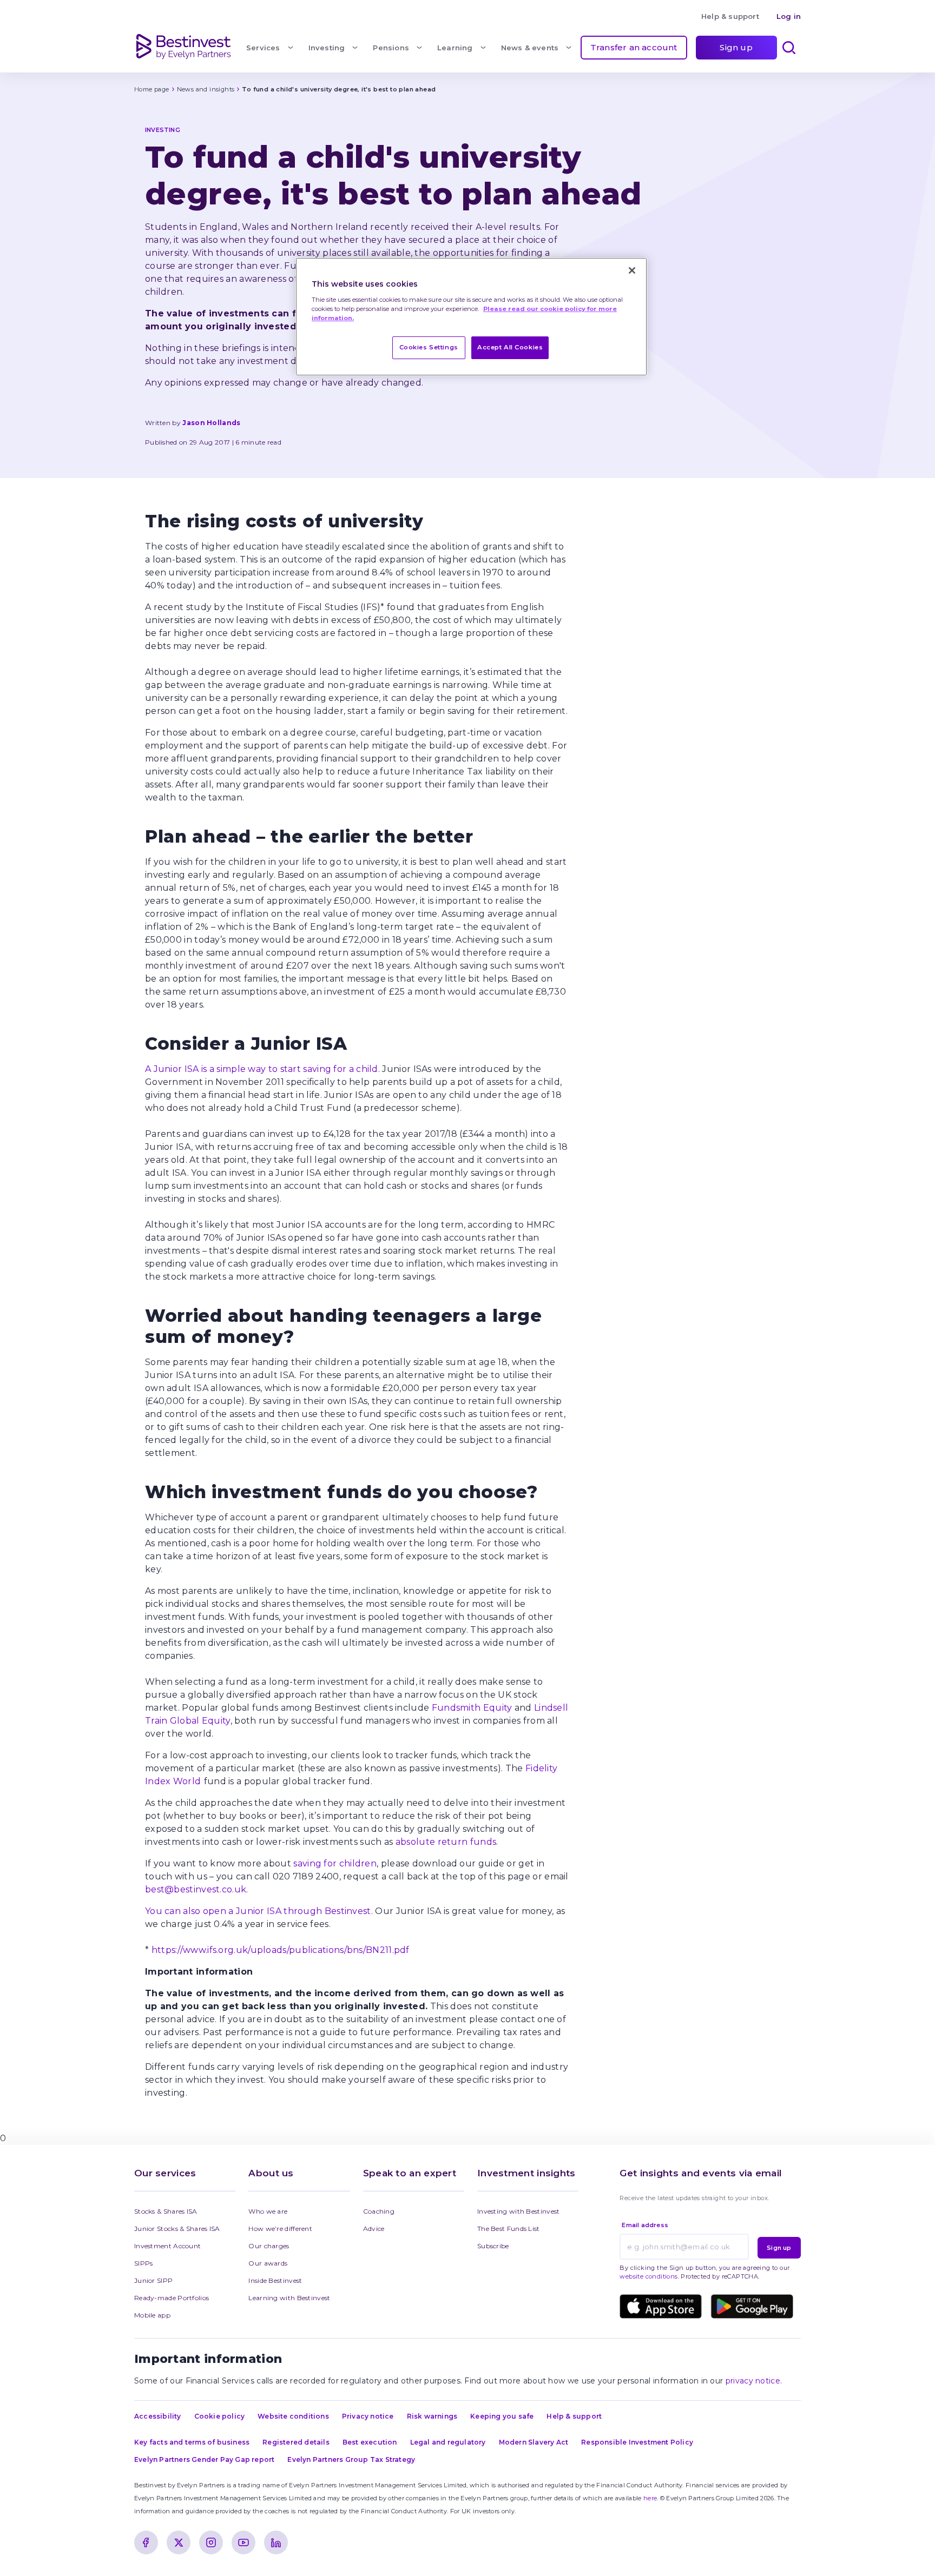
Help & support (730, 16)
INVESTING (163, 130)
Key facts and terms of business (192, 2442)
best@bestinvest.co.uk (196, 1889)
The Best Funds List (509, 2229)
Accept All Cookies (510, 347)
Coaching (379, 2211)
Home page (152, 89)
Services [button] (263, 48)
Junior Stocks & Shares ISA (177, 2229)
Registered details (296, 2442)
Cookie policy (220, 2416)
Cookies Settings (429, 347)
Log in (789, 16)
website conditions (648, 2276)
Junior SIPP (153, 2280)
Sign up (736, 47)
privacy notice (753, 2381)
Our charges (269, 2246)
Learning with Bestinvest (289, 2298)
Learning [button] (455, 48)
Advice (374, 2229)
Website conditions (293, 2416)
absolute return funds (446, 1842)
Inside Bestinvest (275, 2280)
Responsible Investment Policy (637, 2442)
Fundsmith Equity (472, 1708)
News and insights (206, 89)
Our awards (268, 2263)
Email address (645, 2225)
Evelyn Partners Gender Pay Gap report (204, 2459)
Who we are (268, 2211)
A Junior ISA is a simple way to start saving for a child (262, 1069)
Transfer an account (634, 47)
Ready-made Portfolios (172, 2298)
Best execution (370, 2442)
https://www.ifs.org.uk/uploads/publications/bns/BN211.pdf (281, 1950)
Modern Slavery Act (534, 2442)
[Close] (632, 270)
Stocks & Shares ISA (166, 2211)
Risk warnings (432, 2416)
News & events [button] (530, 48)
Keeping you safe (502, 2416)
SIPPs (144, 2263)
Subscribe (493, 2246)
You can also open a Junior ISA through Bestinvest (258, 1911)
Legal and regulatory (448, 2442)
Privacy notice (368, 2416)
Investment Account (167, 2246)
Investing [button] (327, 48)
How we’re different (280, 2229)
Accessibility (158, 2416)
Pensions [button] (391, 48)
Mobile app (152, 2315)
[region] (471, 317)
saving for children (335, 1863)
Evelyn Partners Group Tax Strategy (351, 2459)
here (650, 2498)
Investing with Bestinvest (519, 2211)
